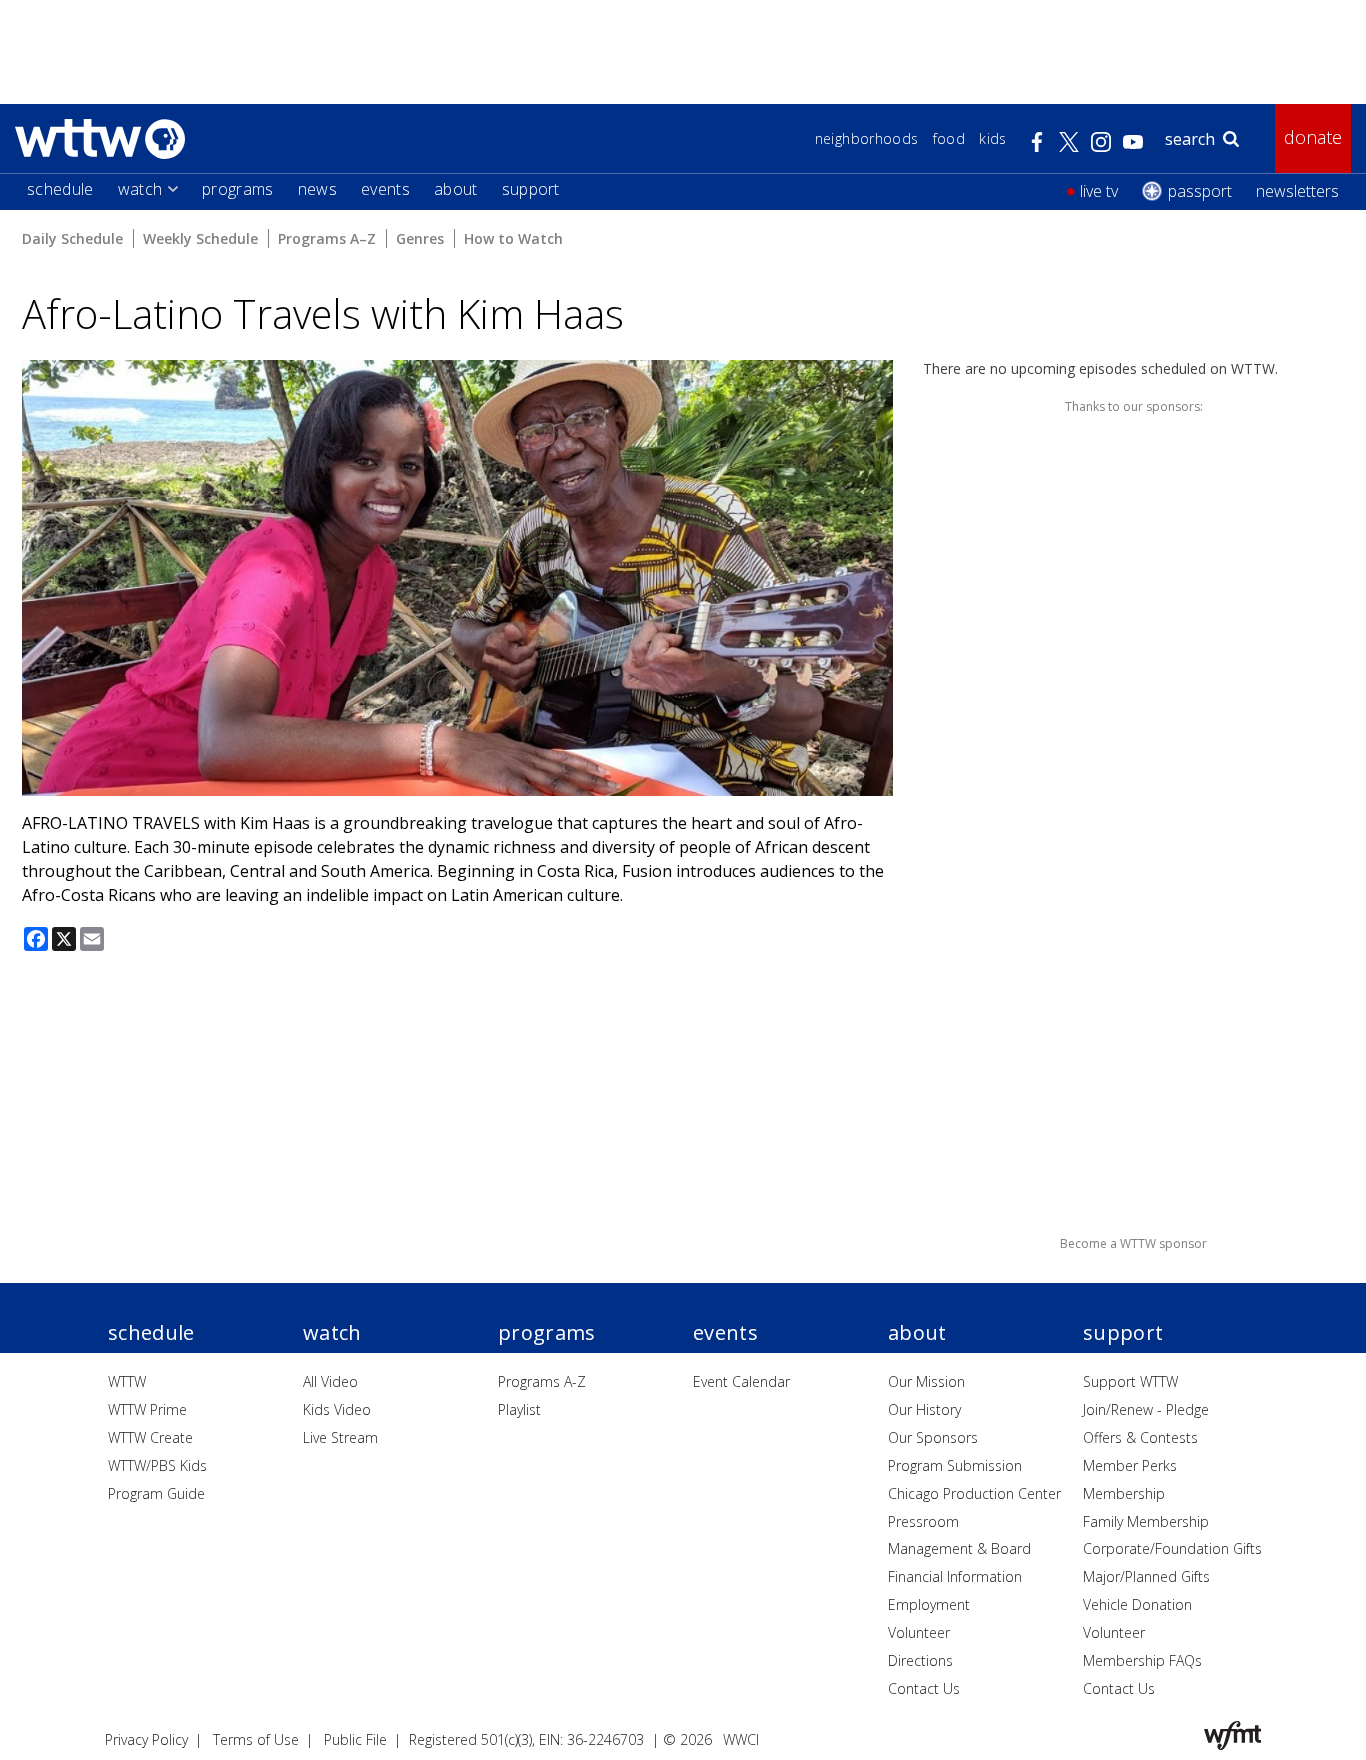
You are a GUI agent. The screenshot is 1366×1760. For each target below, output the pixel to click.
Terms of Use (256, 1739)
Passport (1200, 191)
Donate (1313, 137)
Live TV (1099, 191)
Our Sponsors (933, 1437)
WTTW (127, 1381)
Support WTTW (1130, 1381)
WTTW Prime (147, 1409)
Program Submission (955, 1465)
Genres (420, 238)
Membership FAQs (1142, 1660)
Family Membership (1146, 1521)
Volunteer (919, 1632)
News (317, 189)
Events (385, 189)
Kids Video (337, 1409)
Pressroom (923, 1521)
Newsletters (1297, 191)
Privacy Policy (146, 1739)
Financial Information (955, 1576)
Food (949, 139)
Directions (920, 1660)
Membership (1124, 1493)
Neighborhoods (867, 139)
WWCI (741, 1739)
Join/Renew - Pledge (1146, 1409)
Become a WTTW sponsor (1133, 1243)
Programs (238, 189)
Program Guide (156, 1493)
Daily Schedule (72, 238)
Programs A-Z (542, 1381)
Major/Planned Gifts (1146, 1576)
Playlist (519, 1409)
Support (531, 189)
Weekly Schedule (200, 238)
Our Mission (926, 1381)
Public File (355, 1739)
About (456, 189)
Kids (992, 139)
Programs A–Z (327, 238)
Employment (929, 1604)
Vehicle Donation (1137, 1604)
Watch (140, 189)
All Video (330, 1381)
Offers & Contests (1140, 1437)
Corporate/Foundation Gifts (1172, 1548)
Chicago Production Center (974, 1493)
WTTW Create (150, 1437)
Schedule (60, 189)
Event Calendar (741, 1381)
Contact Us (924, 1688)
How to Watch (513, 238)
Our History (924, 1409)
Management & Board (959, 1548)
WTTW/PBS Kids (157, 1465)
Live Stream (340, 1437)
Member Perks (1130, 1465)
